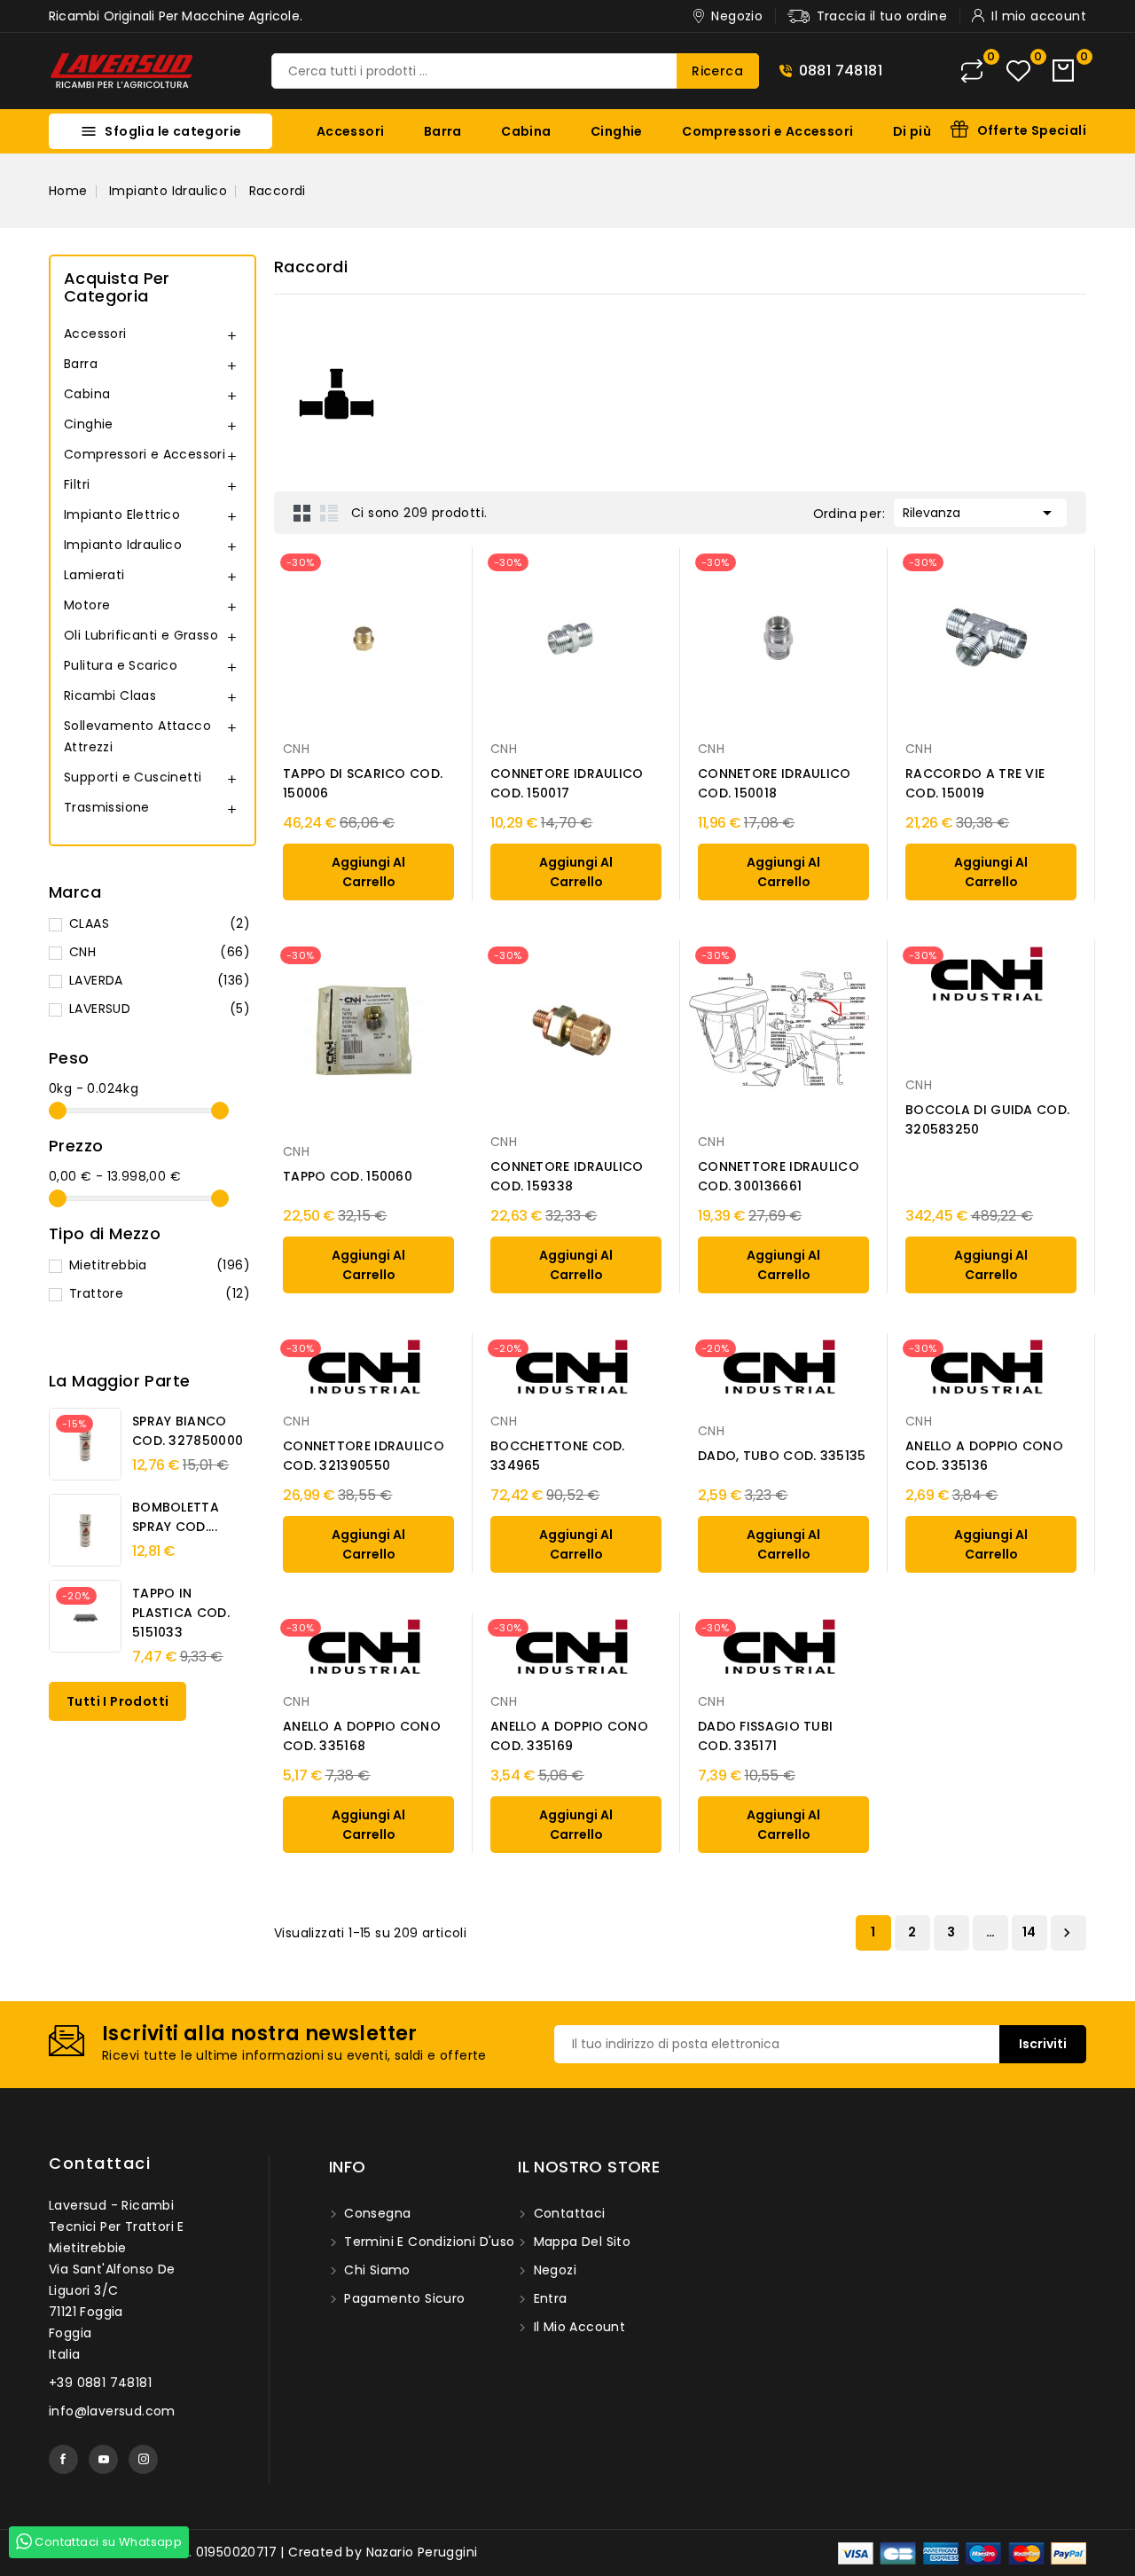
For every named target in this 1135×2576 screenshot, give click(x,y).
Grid (302, 513)
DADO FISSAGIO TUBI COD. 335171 (765, 1736)
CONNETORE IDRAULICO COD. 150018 (775, 783)
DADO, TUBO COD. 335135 (782, 1456)
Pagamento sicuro (403, 2298)
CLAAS (160, 923)
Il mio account (577, 2327)
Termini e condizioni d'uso (428, 2242)
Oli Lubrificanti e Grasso (141, 635)
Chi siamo (376, 2270)
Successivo (1067, 1933)
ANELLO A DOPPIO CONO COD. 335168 (362, 1736)
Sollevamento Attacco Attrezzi (137, 736)
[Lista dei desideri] (1018, 71)
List (329, 513)
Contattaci (100, 2163)
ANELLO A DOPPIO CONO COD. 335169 (569, 1736)
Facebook (63, 2459)
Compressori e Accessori (767, 131)
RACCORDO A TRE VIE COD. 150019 (975, 783)
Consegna (376, 2213)
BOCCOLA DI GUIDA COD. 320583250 (987, 1119)
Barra (443, 131)
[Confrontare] (972, 71)
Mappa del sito (580, 2242)
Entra (548, 2298)
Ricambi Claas (110, 695)
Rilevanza (980, 513)
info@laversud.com (112, 2411)
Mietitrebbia (160, 1265)
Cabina (526, 131)
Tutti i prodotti (117, 1701)
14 (1029, 1932)
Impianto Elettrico (122, 514)
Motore (87, 605)
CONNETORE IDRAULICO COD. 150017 (567, 783)
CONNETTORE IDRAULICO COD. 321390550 (364, 1456)
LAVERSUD (160, 1009)
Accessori (351, 131)
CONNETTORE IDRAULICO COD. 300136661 (779, 1176)
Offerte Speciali (1032, 130)
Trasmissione (107, 807)
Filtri (77, 484)
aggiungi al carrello (368, 872)
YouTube (103, 2459)
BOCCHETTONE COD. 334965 (558, 1456)
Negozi (553, 2270)
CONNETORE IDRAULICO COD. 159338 (567, 1176)
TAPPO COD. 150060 (348, 1176)
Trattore (160, 1293)
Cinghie (617, 131)
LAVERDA (160, 980)
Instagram (143, 2459)
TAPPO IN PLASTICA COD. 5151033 (181, 1613)
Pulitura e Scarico (121, 665)
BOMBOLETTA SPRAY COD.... (176, 1517)
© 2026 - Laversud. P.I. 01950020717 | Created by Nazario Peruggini (263, 2552)
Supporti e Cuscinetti (133, 777)
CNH (160, 952)
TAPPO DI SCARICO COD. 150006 (363, 783)
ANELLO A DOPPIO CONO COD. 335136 (984, 1456)
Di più (912, 131)
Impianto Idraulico (123, 545)
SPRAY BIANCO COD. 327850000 (188, 1431)
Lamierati (94, 575)
